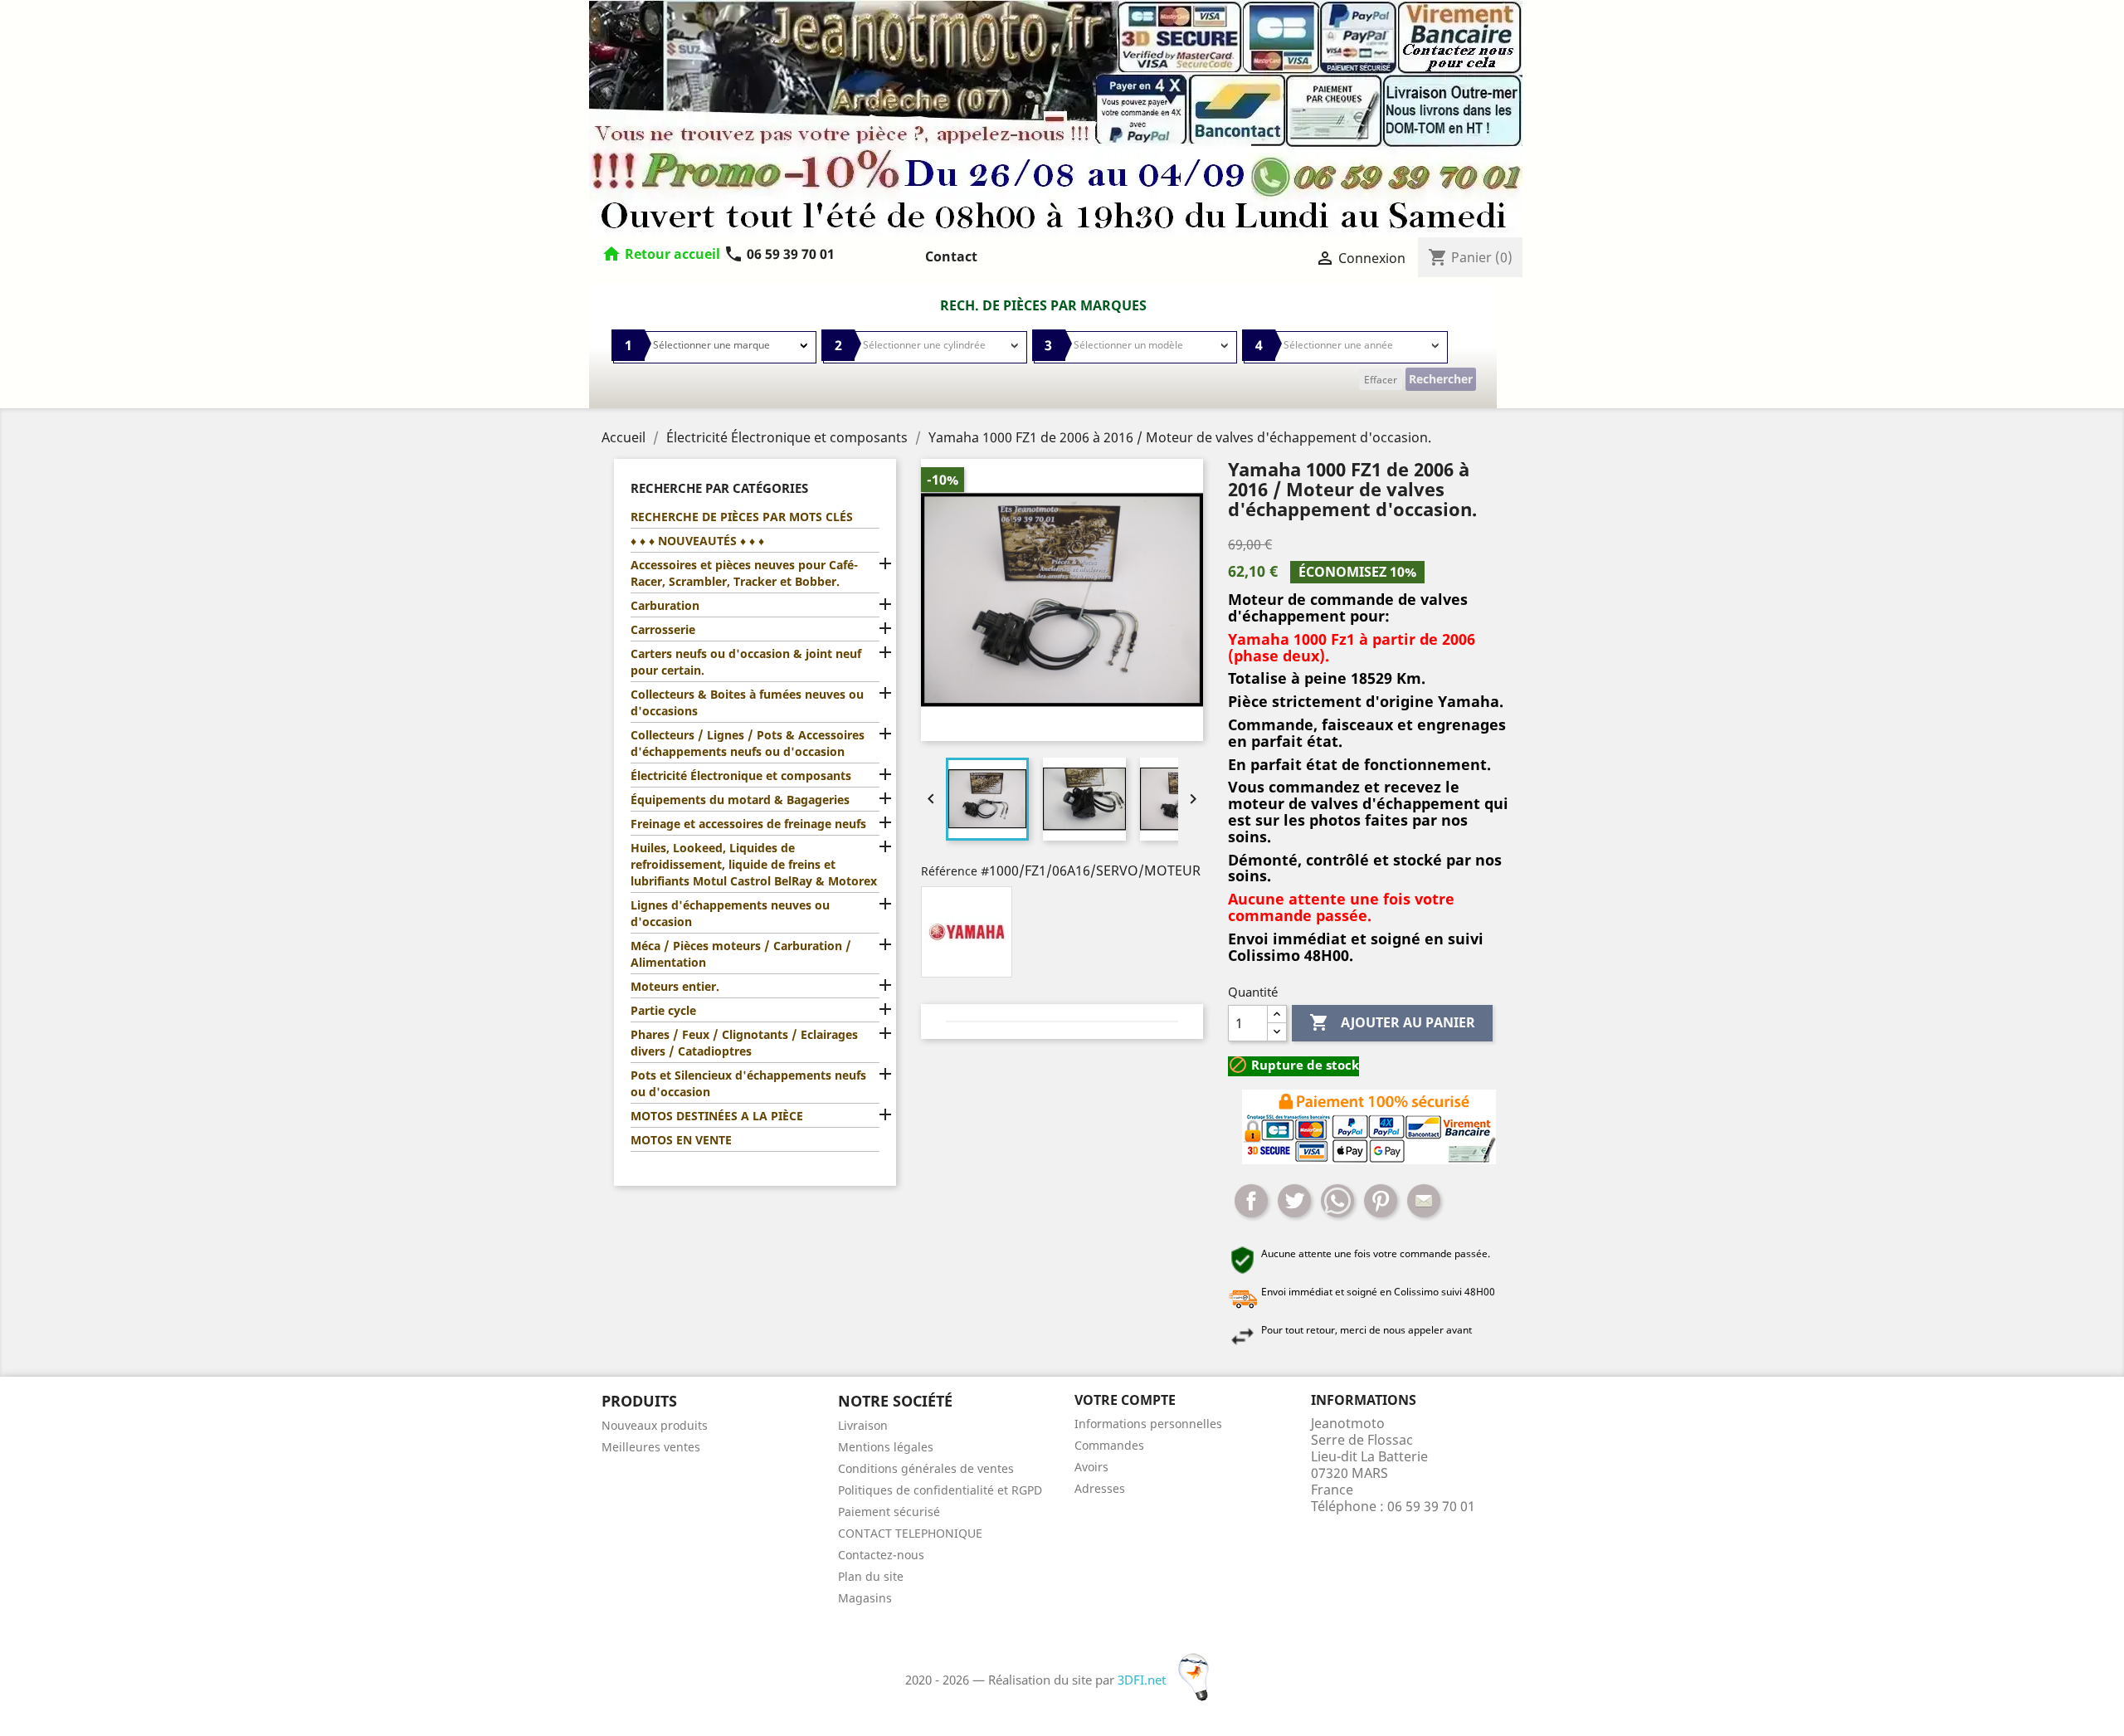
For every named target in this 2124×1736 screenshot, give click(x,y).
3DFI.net (1143, 1680)
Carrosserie (663, 629)
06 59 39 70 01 (779, 254)
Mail (1424, 1201)
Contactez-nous (881, 1555)
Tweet (1294, 1201)
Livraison (863, 1425)
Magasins (865, 1598)
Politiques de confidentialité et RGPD (940, 1490)
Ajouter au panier (1392, 1022)
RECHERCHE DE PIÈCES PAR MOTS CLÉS (742, 517)
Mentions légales (886, 1447)
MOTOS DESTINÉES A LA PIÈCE (717, 1116)
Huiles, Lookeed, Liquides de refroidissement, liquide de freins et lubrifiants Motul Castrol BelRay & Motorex (754, 864)
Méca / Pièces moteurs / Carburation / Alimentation (741, 954)
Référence (949, 871)
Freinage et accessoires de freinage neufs (748, 824)
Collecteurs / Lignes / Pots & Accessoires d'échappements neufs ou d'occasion (748, 743)
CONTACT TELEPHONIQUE (910, 1533)
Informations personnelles (1148, 1424)
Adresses (1100, 1488)
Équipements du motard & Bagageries (740, 800)
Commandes (1109, 1445)
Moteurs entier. (675, 986)
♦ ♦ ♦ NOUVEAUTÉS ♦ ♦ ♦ (697, 541)
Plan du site (871, 1576)
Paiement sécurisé (889, 1512)
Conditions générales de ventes (926, 1468)
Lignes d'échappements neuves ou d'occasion (730, 913)
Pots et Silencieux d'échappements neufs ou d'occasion (748, 1083)
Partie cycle (663, 1010)
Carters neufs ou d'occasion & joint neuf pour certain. (746, 662)
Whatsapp (1337, 1201)
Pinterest (1381, 1201)
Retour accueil (672, 254)
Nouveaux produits (655, 1425)
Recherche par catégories (719, 488)
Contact (951, 256)
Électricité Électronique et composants (741, 775)
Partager (1251, 1201)
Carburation (665, 605)
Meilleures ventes (651, 1447)
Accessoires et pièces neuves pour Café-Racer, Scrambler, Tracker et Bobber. (744, 573)
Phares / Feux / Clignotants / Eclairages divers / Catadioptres (744, 1043)
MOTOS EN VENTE (681, 1140)
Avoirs (1091, 1467)
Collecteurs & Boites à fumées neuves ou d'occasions (747, 702)
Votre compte (1125, 1400)
